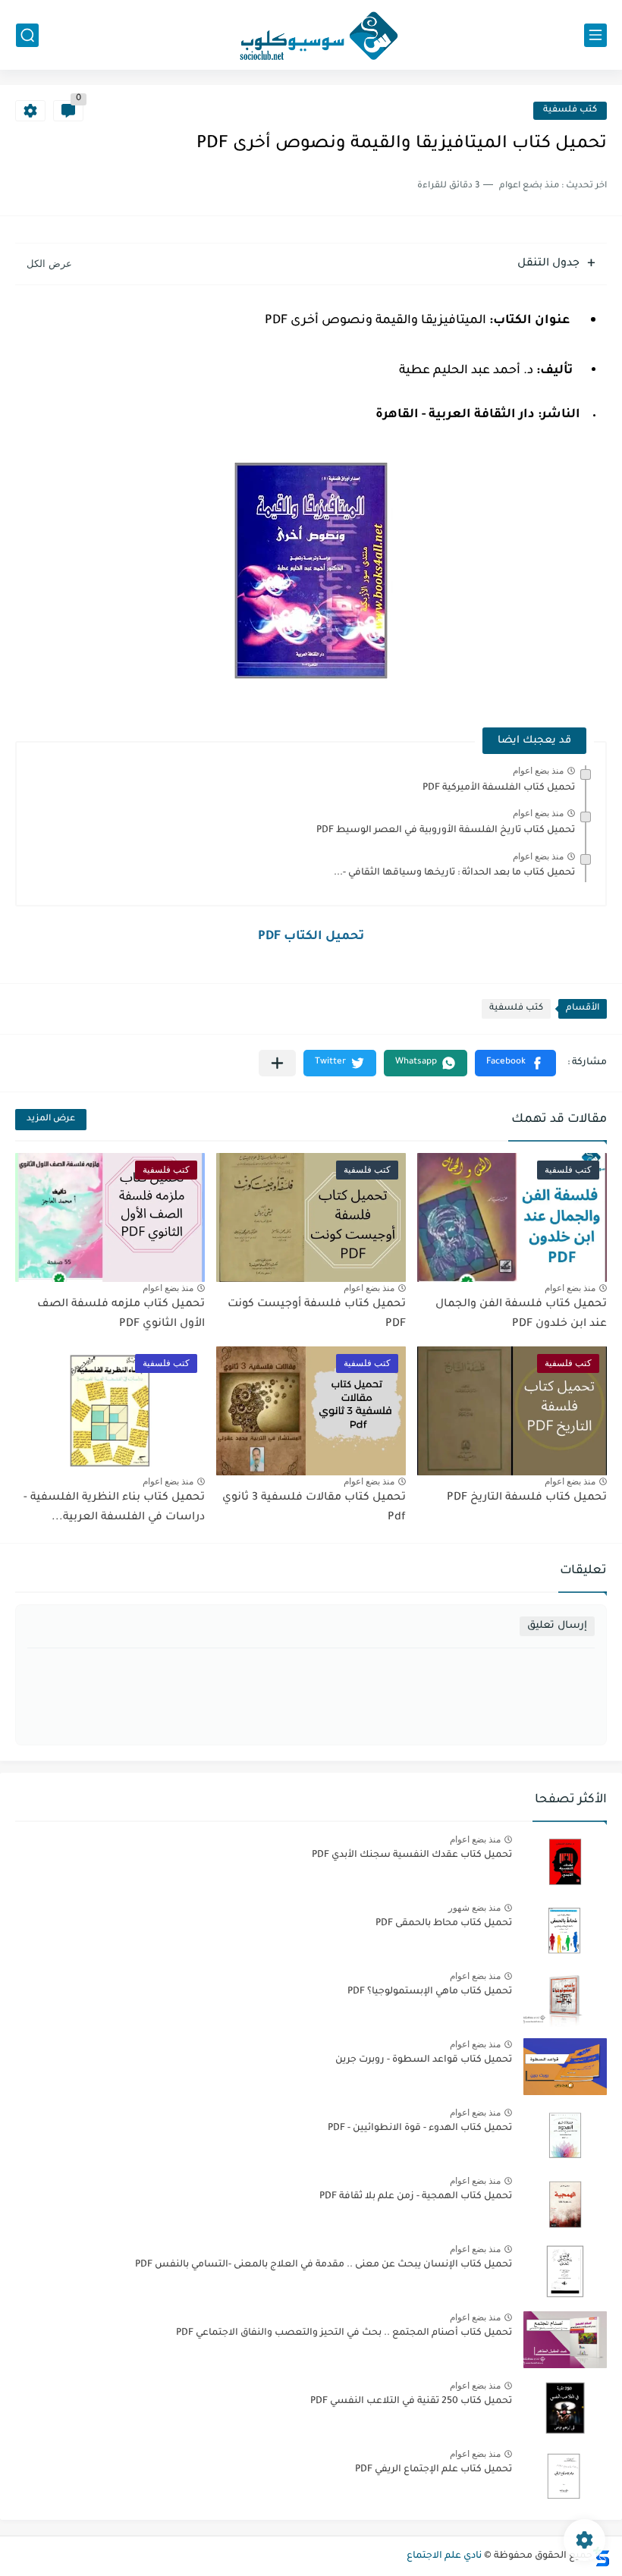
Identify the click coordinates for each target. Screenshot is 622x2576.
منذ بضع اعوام (538, 771)
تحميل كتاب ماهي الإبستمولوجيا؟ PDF (430, 1992)
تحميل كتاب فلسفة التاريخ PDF (527, 1498)
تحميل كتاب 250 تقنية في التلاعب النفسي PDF (411, 2402)
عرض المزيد (51, 1119)
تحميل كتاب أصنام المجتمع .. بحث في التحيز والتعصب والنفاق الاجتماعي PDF (344, 2333)
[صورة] (565, 1862)
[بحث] (27, 35)
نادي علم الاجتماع (444, 2556)
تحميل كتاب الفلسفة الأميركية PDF (499, 788)
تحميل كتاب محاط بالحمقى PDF (444, 1924)
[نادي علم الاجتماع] (311, 35)
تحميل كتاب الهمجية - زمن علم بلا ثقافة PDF (416, 2197)
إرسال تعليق (557, 1626)
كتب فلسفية (570, 110)
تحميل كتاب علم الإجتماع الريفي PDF (434, 2470)
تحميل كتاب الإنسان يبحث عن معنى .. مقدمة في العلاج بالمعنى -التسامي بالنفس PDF (324, 2265)
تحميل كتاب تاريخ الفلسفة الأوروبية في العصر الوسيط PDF (446, 831)
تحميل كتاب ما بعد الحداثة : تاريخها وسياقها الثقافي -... (454, 873)
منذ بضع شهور (474, 1908)
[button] (515, 1063)
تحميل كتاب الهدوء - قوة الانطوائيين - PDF (420, 2128)
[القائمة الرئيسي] (595, 35)
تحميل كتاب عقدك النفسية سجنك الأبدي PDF (412, 1855)
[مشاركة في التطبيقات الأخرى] (277, 1063)
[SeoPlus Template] (602, 2557)
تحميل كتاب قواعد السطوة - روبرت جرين (424, 2060)
